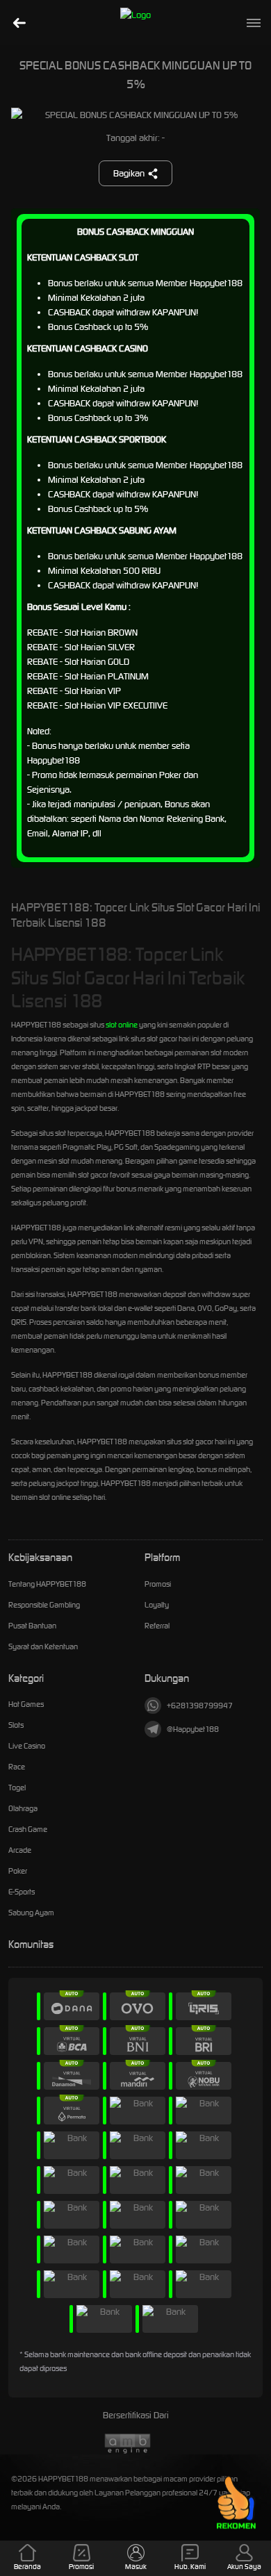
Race (17, 1767)
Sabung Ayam (31, 1913)
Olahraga (23, 1808)
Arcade (20, 1850)
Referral (157, 1626)
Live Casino (27, 1746)
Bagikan (129, 173)
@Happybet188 (193, 1729)
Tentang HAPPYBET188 (47, 1584)
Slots (16, 1725)
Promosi (158, 1584)
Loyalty (157, 1605)
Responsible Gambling (44, 1605)
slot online (122, 1025)
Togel (17, 1787)
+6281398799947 (200, 1706)
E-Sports (22, 1892)
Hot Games (26, 1704)
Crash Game (28, 1829)
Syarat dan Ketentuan (43, 1646)
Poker (18, 1871)
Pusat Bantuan (32, 1626)
